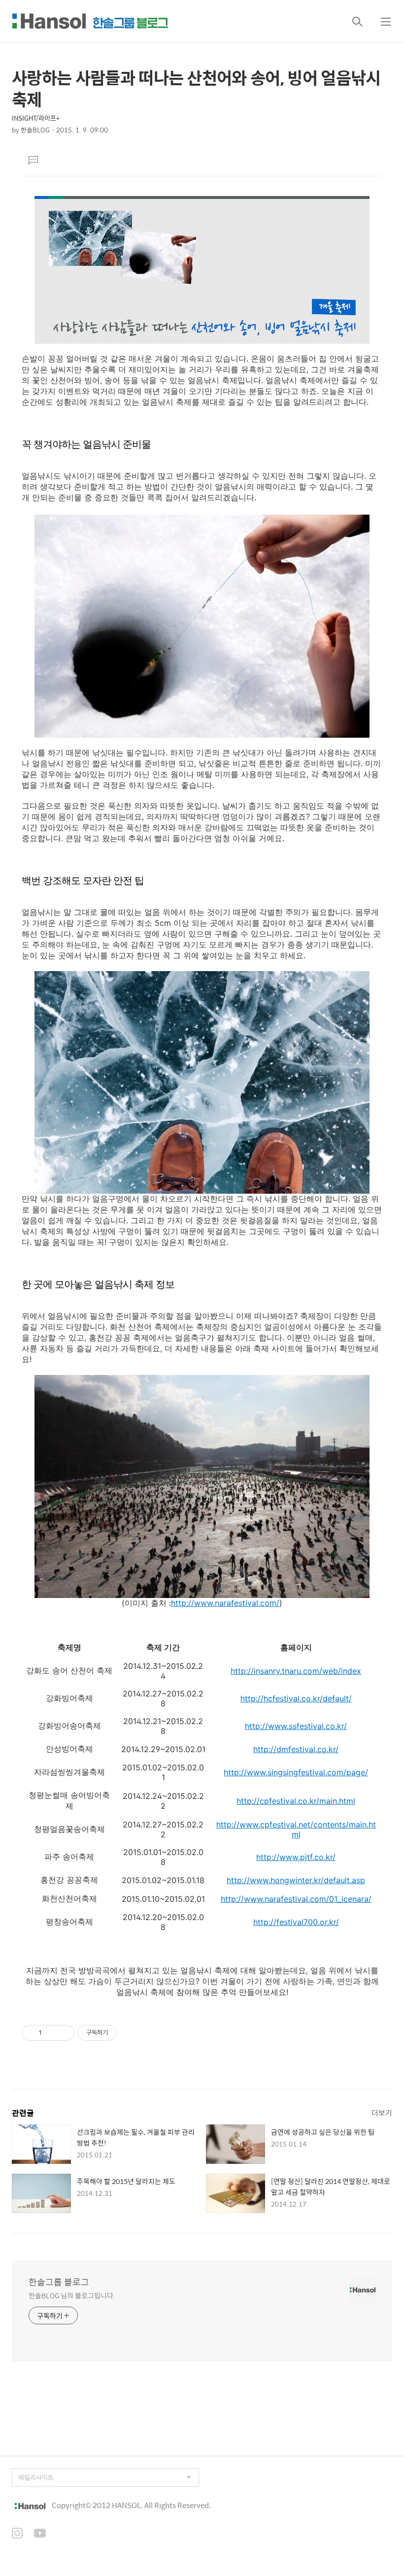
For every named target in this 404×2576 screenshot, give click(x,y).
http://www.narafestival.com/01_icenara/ (296, 1899)
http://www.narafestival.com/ (225, 1603)
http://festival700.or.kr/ (296, 1922)
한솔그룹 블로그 (59, 2282)
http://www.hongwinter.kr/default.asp (296, 1880)
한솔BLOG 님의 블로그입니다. (72, 2295)
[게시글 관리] (63, 2033)
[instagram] (17, 2534)
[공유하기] (51, 2033)
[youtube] (40, 2534)
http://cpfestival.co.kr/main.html (296, 1801)
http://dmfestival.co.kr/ (296, 1749)
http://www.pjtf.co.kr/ (296, 1857)
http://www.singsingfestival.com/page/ (296, 1772)
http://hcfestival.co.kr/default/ (296, 1698)
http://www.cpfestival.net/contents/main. (292, 1825)
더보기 (382, 2112)
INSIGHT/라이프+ (36, 118)
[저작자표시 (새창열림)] (121, 2033)
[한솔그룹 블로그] (90, 21)
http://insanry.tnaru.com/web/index (296, 1671)
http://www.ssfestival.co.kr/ (296, 1726)
